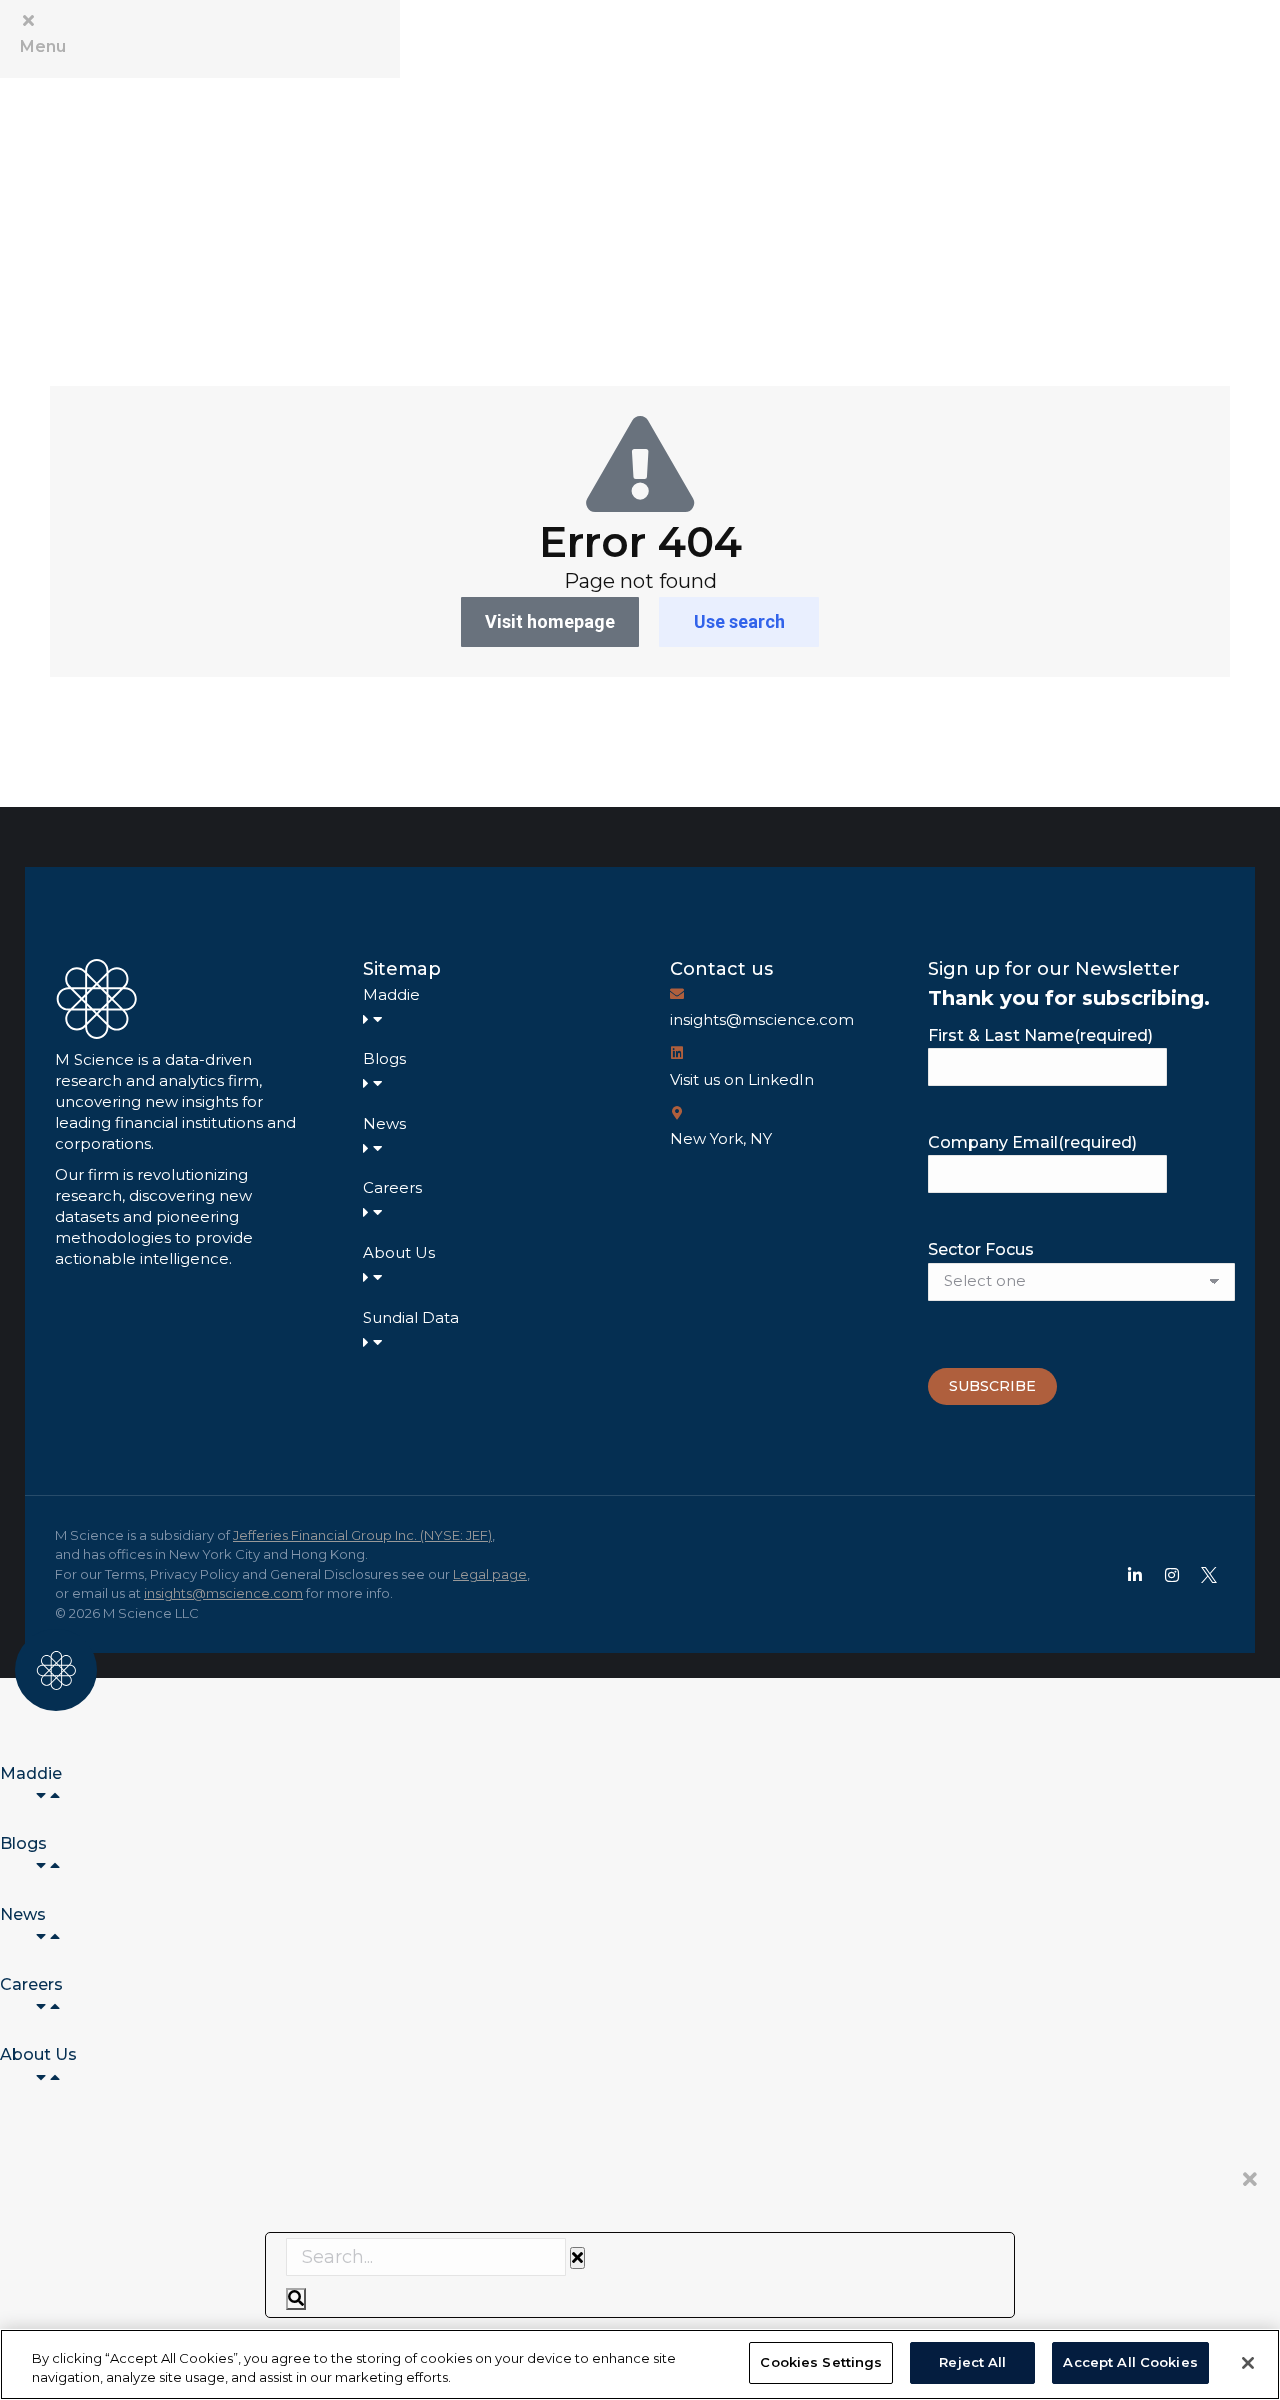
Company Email (1032, 1142)
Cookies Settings (821, 2362)
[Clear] (577, 2258)
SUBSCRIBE (992, 1386)
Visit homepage (550, 621)
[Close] (1248, 2363)
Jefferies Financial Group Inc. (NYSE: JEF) (362, 1535)
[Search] (296, 2299)
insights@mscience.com (762, 1019)
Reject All (972, 2362)
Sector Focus (981, 1249)
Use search (739, 621)
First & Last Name (1040, 1035)
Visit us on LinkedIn (742, 1079)
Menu (43, 46)
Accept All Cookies (1130, 2362)
